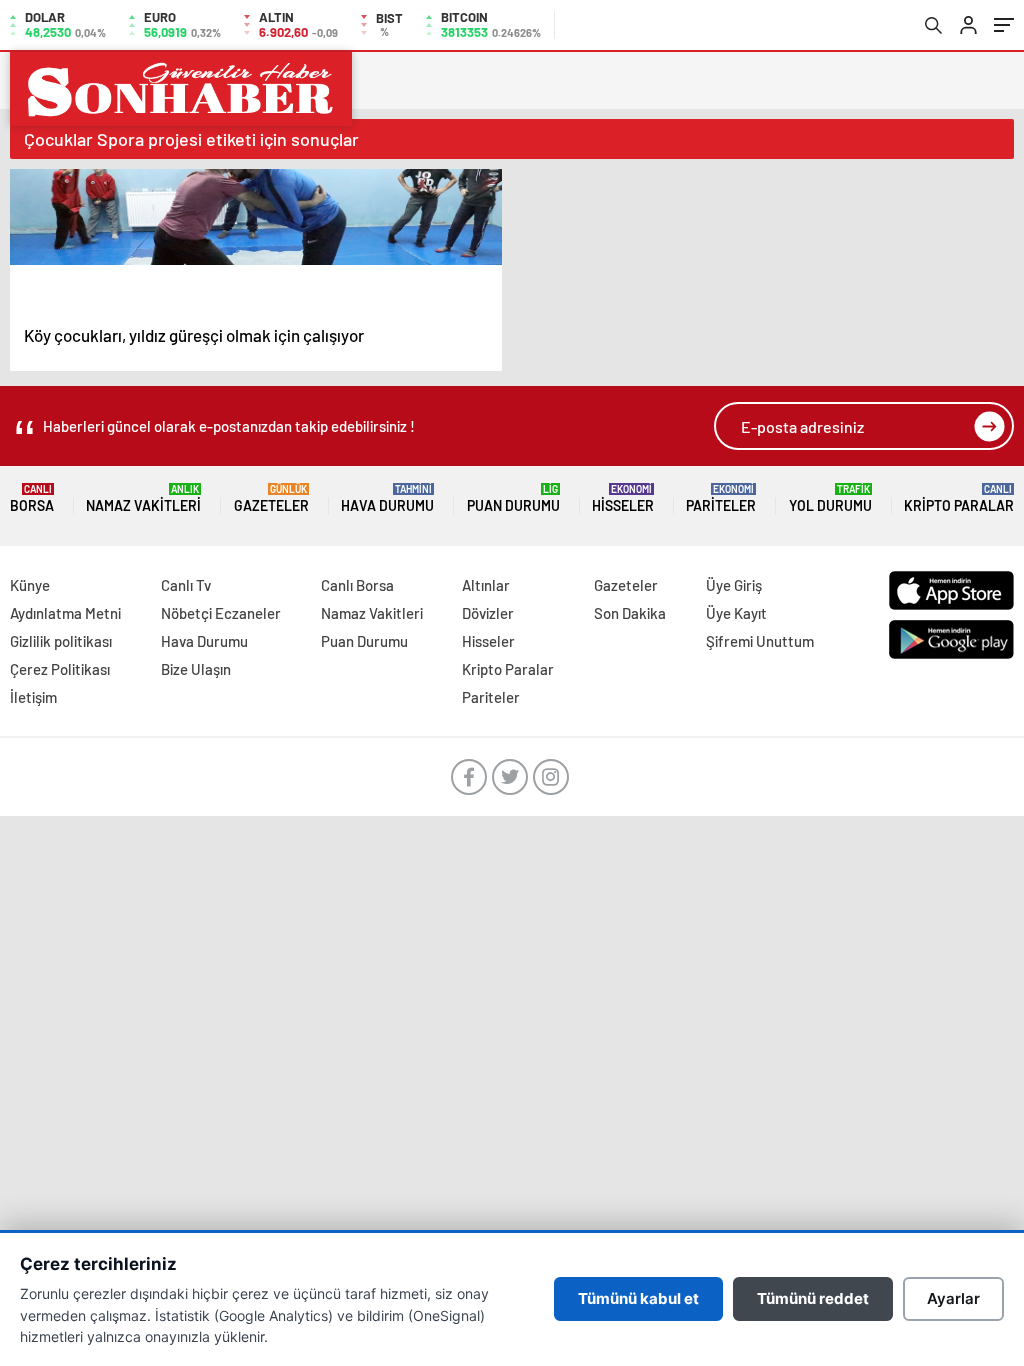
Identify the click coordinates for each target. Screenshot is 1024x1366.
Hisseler (623, 498)
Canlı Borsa (357, 585)
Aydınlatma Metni (65, 613)
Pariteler (721, 498)
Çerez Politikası (60, 669)
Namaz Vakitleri (143, 498)
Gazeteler (271, 498)
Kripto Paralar (959, 498)
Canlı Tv (186, 585)
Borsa (32, 498)
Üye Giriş (734, 585)
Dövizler (488, 613)
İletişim (33, 697)
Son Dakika (630, 613)
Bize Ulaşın (196, 669)
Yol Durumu (830, 498)
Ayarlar (953, 1298)
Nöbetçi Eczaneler (221, 613)
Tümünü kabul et (638, 1298)
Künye (30, 585)
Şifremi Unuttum (760, 641)
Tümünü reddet (813, 1298)
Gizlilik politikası (61, 641)
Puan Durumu (513, 498)
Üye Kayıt (736, 613)
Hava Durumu (387, 498)
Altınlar (486, 585)
